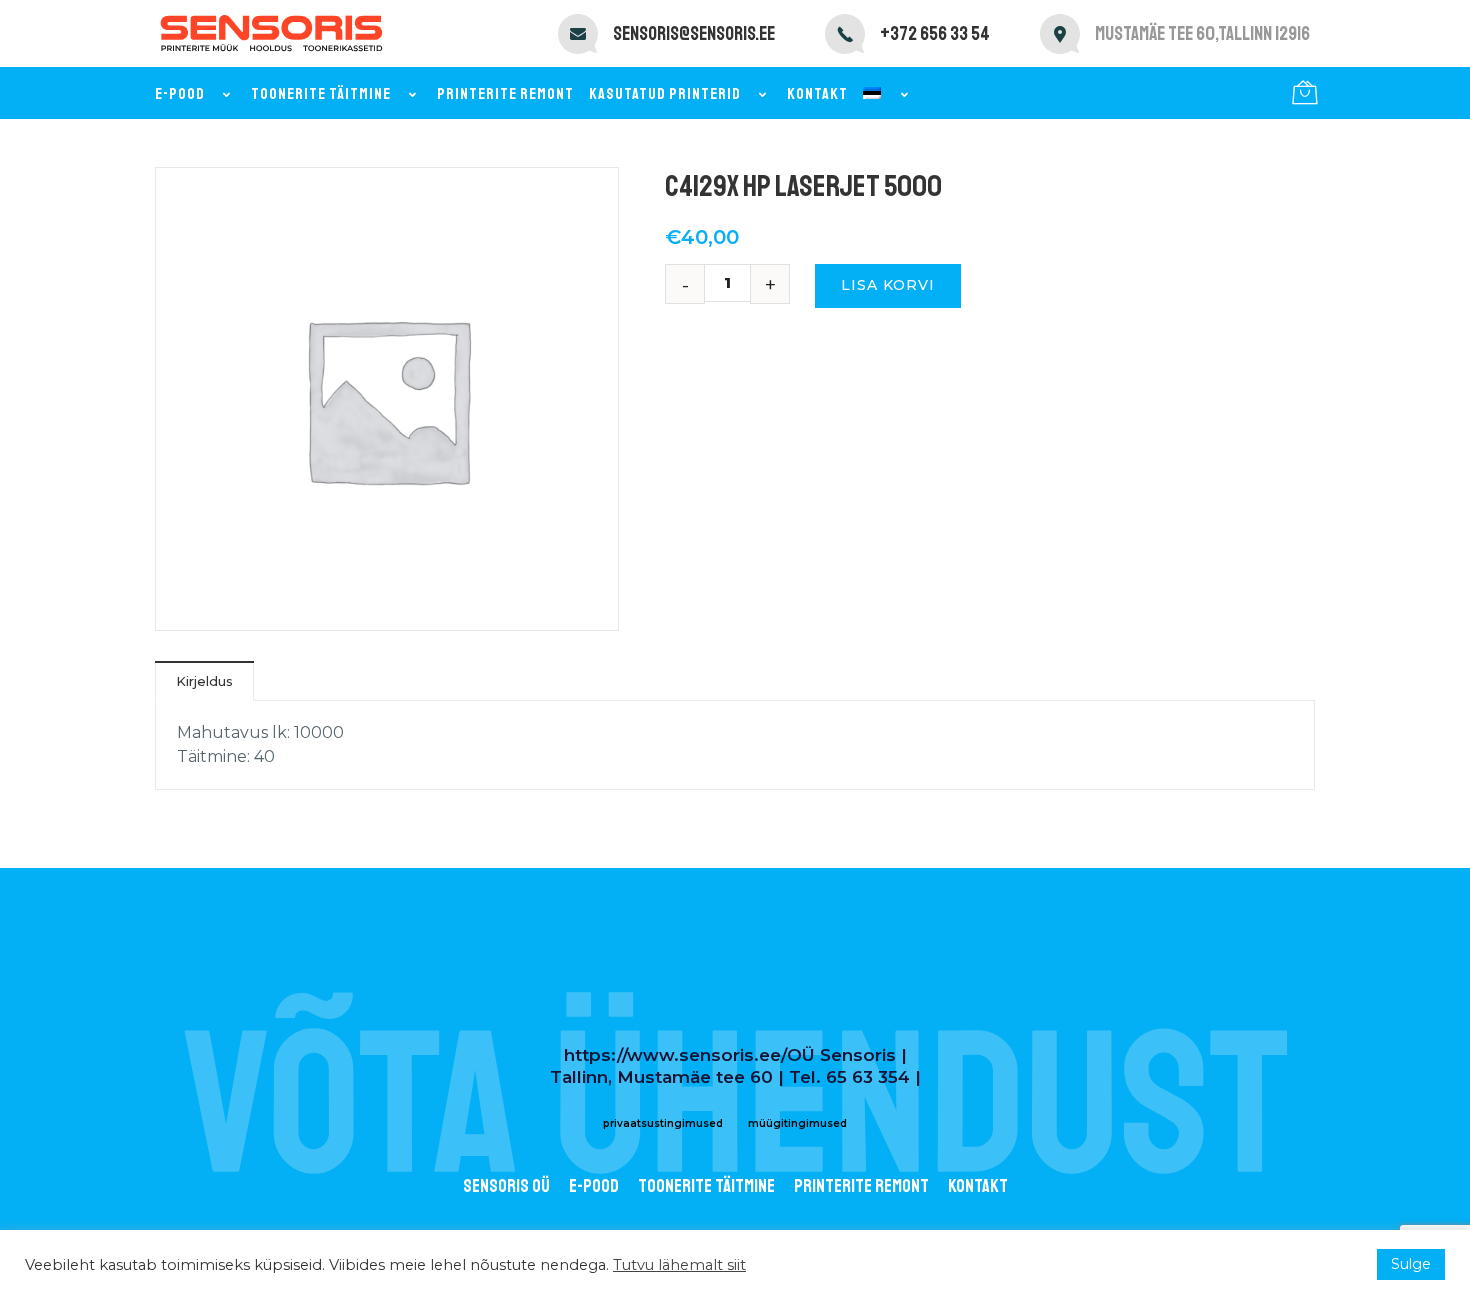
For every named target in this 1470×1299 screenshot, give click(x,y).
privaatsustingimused (663, 1123)
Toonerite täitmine (321, 94)
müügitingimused (797, 1123)
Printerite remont (505, 94)
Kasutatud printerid (665, 94)
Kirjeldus (204, 681)
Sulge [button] (1411, 1264)
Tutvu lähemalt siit (679, 1265)
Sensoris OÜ (506, 1186)
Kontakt (817, 94)
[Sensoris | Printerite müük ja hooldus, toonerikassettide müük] (271, 33)
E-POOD (594, 1186)
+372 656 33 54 (935, 34)
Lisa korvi (888, 285)
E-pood (180, 94)
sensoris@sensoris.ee (694, 34)
